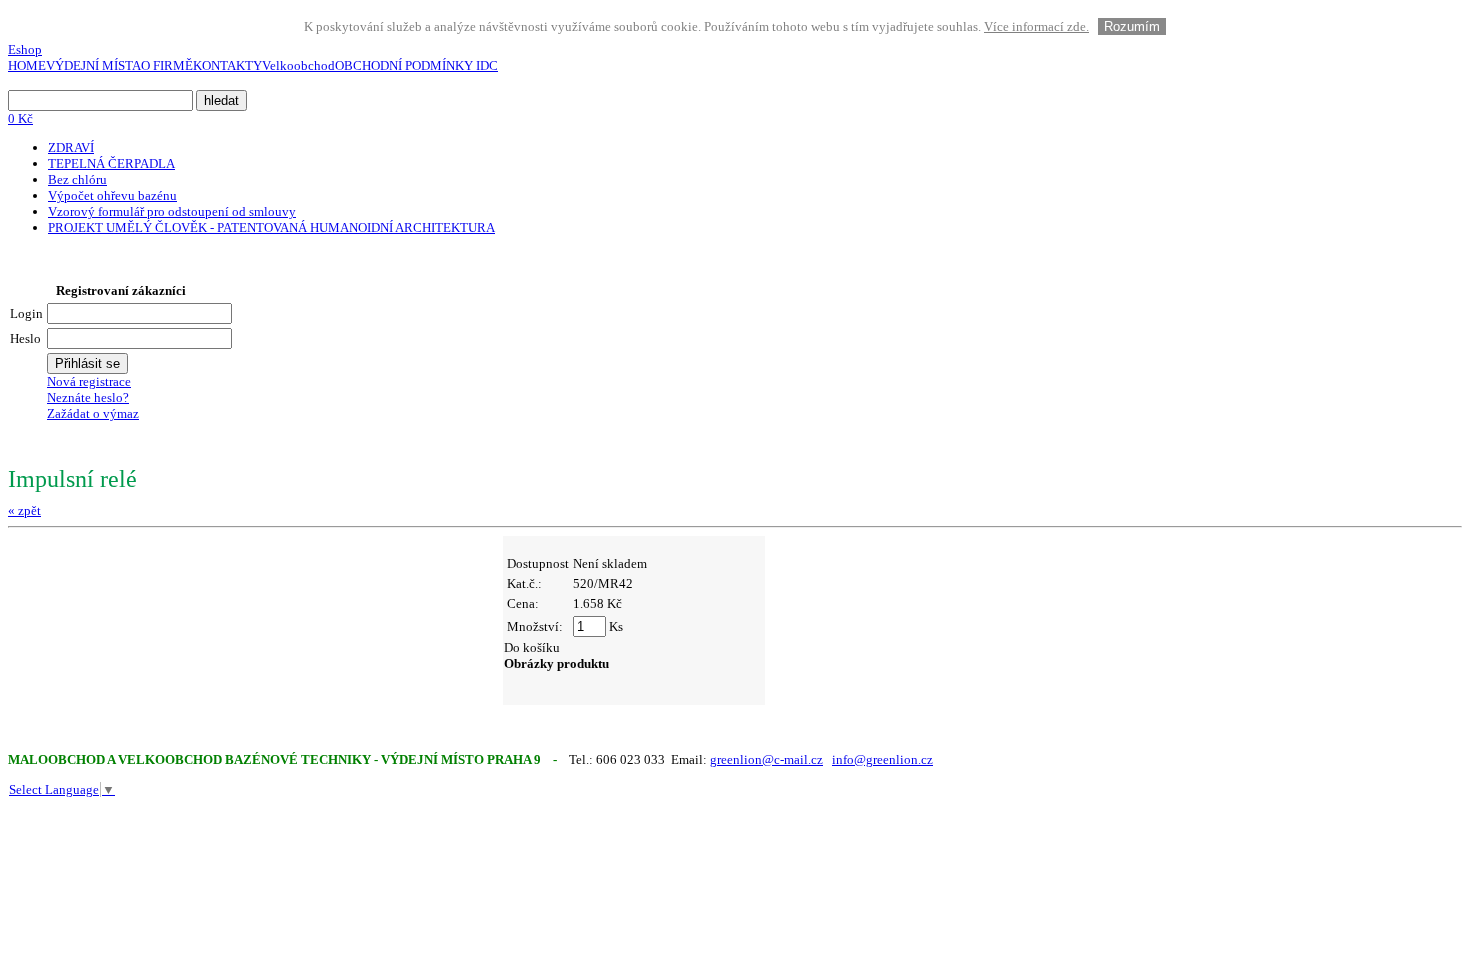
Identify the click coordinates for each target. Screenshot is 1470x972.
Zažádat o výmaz (93, 413)
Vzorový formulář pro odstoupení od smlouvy (172, 211)
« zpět (24, 510)
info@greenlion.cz (882, 759)
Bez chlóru (77, 179)
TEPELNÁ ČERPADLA (111, 163)
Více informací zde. (1036, 26)
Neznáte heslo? (88, 397)
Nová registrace (89, 381)
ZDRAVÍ (71, 147)
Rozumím (1132, 26)
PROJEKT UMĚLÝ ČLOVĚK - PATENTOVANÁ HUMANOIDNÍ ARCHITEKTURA (271, 227)
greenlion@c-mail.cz (766, 759)
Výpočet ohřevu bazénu (112, 195)
